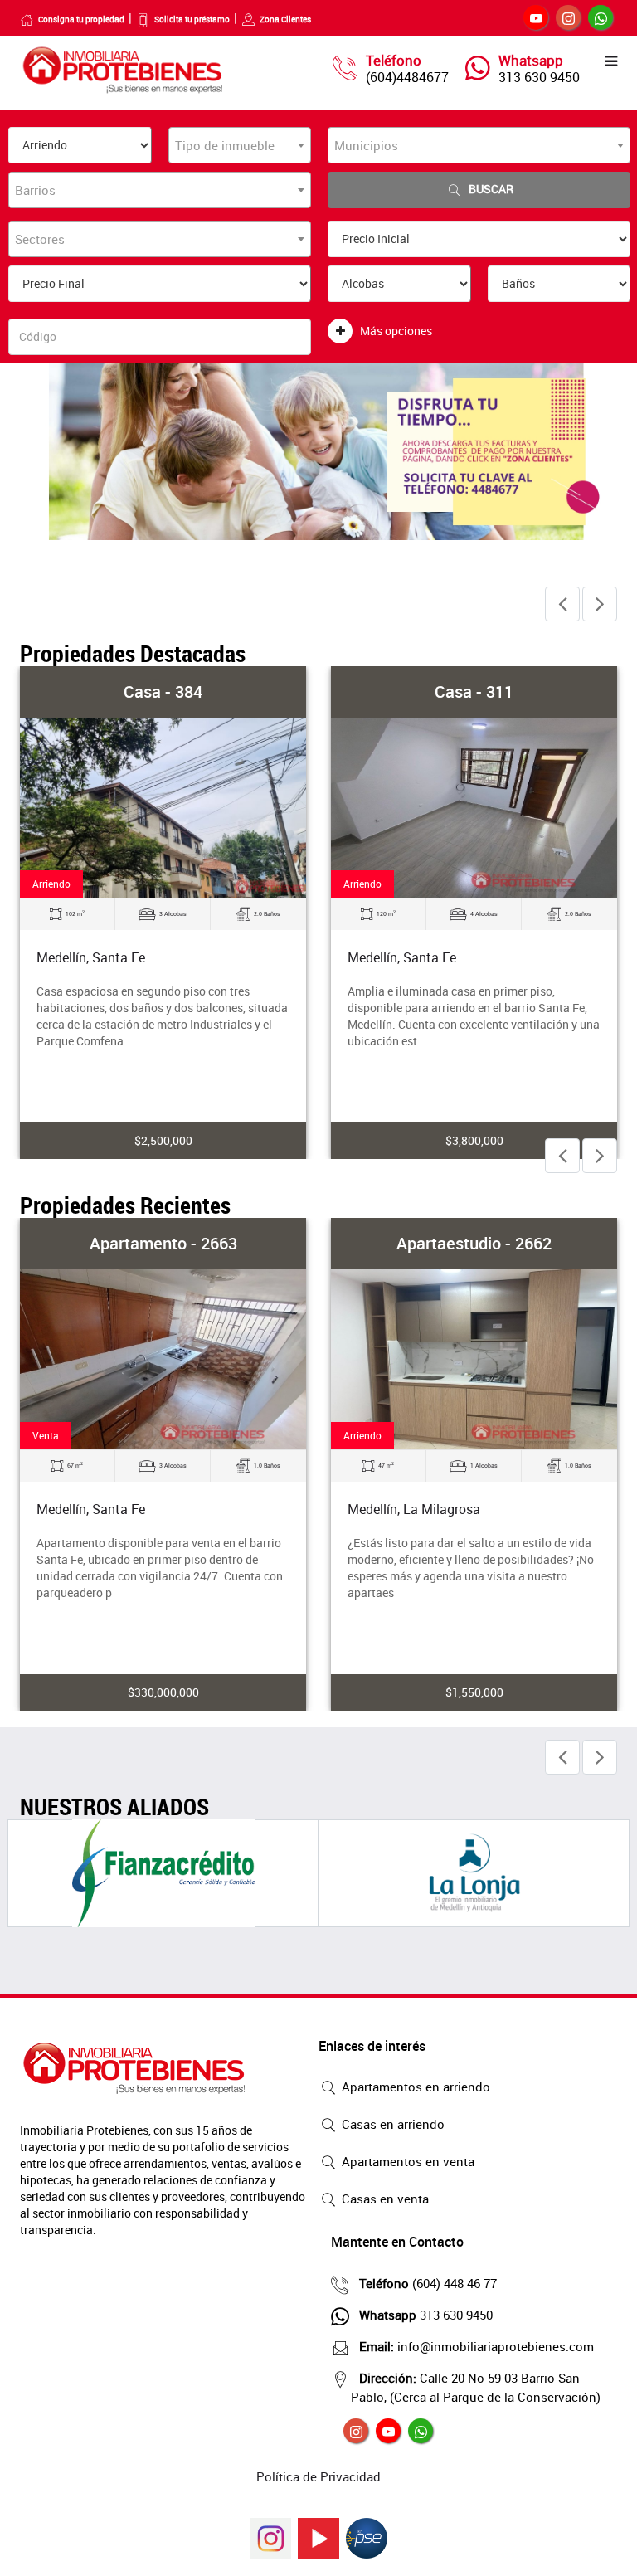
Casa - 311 (474, 691)
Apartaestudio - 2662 (474, 1243)
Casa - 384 (163, 691)
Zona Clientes (285, 19)
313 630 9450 (539, 77)
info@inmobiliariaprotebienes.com (477, 2346)
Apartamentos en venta (406, 2161)
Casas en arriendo (391, 2124)
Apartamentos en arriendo (414, 2087)
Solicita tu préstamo (192, 19)
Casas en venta (384, 2199)
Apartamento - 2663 (163, 1243)
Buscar (491, 189)
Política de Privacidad (318, 2476)
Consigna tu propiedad (81, 19)
